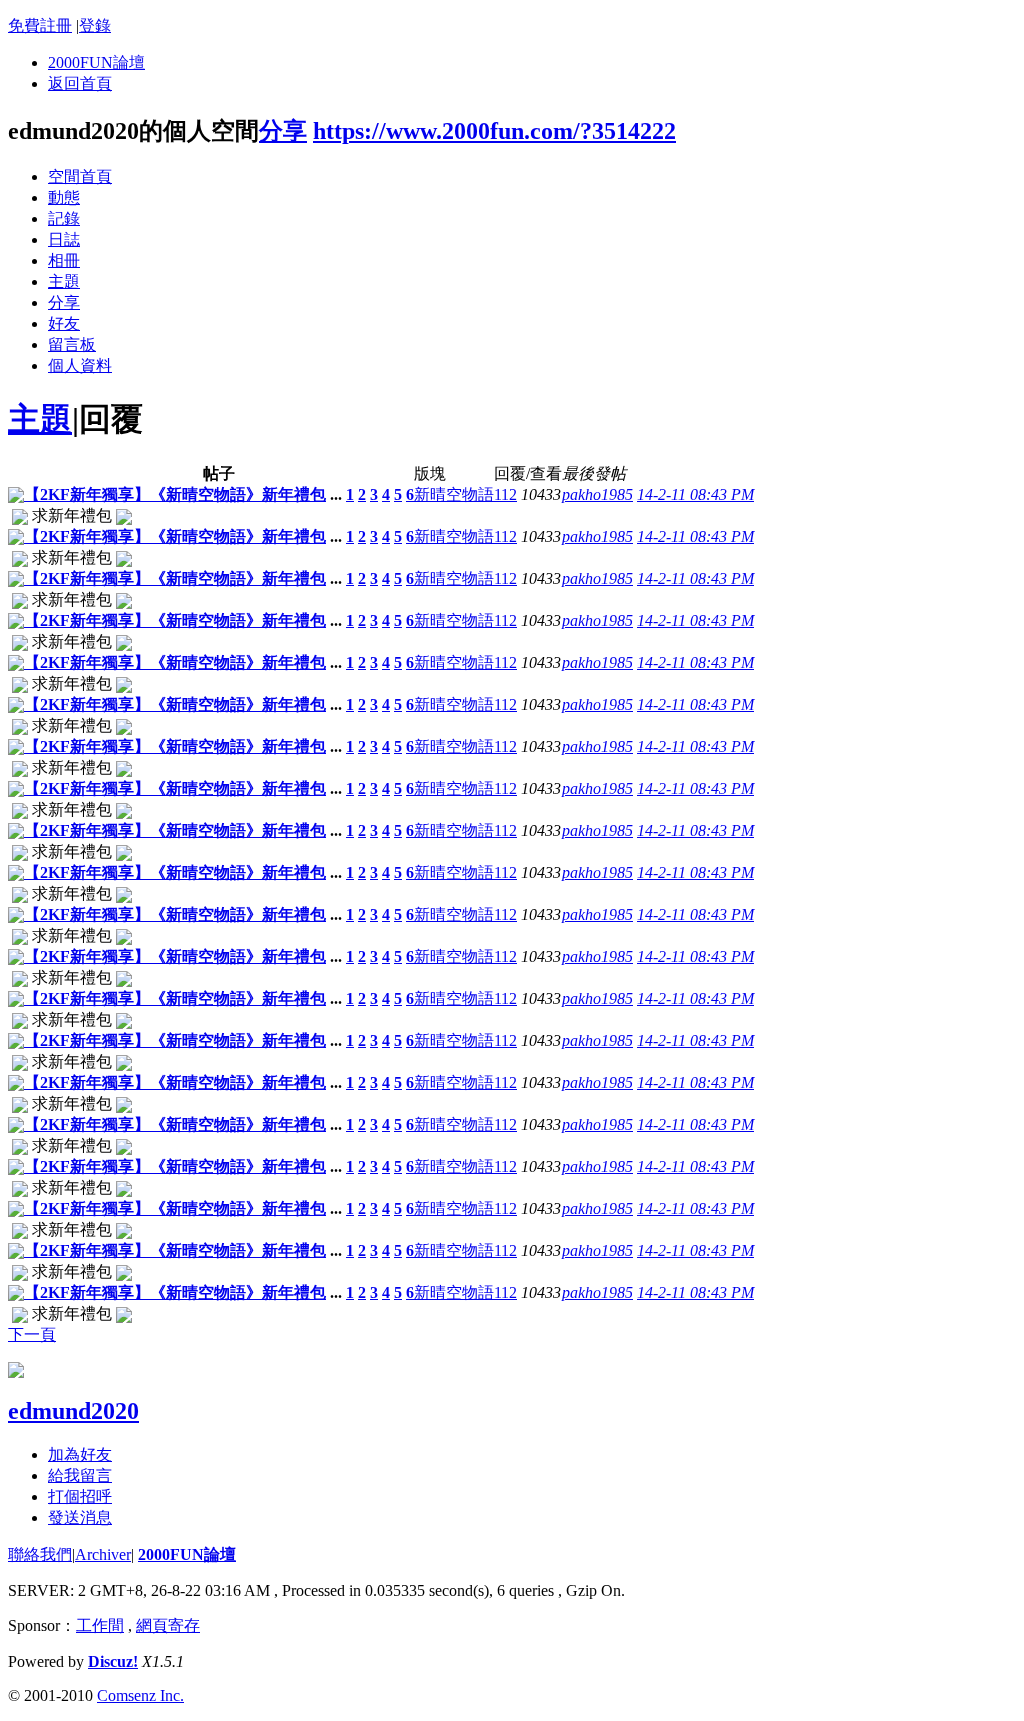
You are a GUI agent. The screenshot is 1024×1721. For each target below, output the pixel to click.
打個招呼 (80, 1496)
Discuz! (113, 1661)
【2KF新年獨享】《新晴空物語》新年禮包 (175, 494)
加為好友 (80, 1454)
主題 (64, 281)
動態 (64, 197)
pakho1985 (597, 494)
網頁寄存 (168, 1625)
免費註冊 (40, 25)
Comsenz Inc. (140, 1695)
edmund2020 (73, 1411)
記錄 (64, 218)
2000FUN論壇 (96, 62)
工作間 (100, 1625)
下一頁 (32, 1334)
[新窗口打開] (16, 497)
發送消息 (80, 1517)
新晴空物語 (454, 494)
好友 (64, 323)
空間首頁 (80, 176)
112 (505, 494)
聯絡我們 (40, 1554)
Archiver (103, 1554)
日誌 (64, 239)
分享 (283, 131)
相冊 (64, 260)
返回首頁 (80, 83)
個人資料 (80, 365)
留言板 (72, 344)
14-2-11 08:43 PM (695, 494)
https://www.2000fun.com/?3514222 (494, 131)
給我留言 (80, 1475)
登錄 (95, 25)
